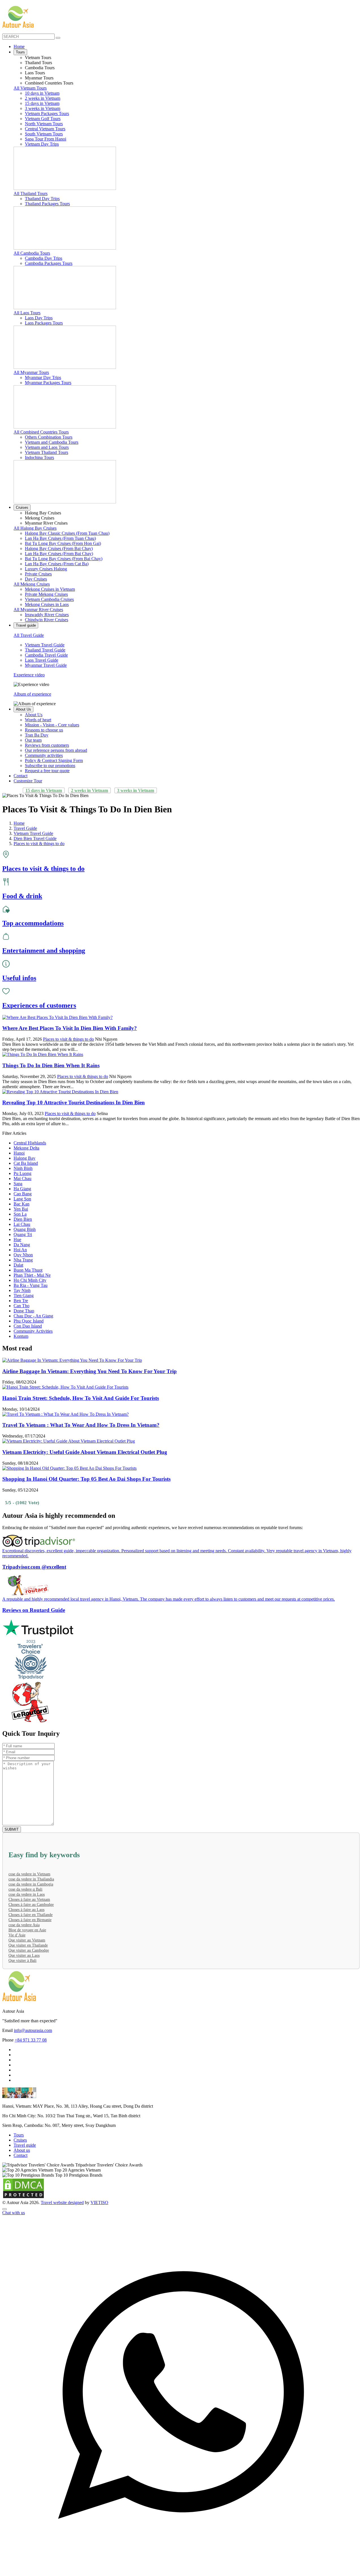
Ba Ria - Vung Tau (31, 1285)
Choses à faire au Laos (26, 1910)
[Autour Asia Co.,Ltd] (18, 17)
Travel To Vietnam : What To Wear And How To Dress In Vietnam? (81, 1425)
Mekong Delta (26, 1148)
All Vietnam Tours (30, 88)
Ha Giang (22, 1189)
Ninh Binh (23, 1168)
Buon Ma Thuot (28, 1270)
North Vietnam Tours (44, 124)
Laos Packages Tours (44, 323)
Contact (21, 776)
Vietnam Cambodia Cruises (49, 599)
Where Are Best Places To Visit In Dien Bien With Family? (70, 1028)
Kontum (21, 1336)
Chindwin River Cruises (47, 620)
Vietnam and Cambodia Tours (52, 442)
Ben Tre (21, 1301)
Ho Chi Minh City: (19, 2116)
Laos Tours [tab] (35, 73)
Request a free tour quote (47, 771)
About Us (23, 709)
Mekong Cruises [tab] (40, 518)
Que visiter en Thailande (28, 1945)
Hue (17, 1240)
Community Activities (33, 1331)
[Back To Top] (5, 2209)
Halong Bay (24, 1158)
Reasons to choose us (44, 730)
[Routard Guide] (181, 1702)
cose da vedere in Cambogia (31, 1884)
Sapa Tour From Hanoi (46, 139)
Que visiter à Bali (22, 1961)
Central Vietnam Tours (45, 129)
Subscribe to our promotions (50, 766)
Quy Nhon (23, 1255)
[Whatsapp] (181, 2571)
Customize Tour (28, 781)
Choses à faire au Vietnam (29, 1899)
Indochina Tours (39, 457)
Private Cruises (38, 574)
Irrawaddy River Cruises (47, 615)
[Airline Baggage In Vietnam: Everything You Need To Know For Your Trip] (72, 1360)
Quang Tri (23, 1234)
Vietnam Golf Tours (43, 119)
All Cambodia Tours (32, 253)
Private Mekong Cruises (46, 594)
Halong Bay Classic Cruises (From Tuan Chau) (67, 533)
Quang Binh (25, 1229)
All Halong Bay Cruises (35, 528)
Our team (33, 740)
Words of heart (38, 720)
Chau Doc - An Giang (33, 1316)
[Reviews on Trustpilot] (181, 1629)
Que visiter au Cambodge (29, 1950)
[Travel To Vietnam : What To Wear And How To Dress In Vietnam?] (65, 1414)
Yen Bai (21, 1209)
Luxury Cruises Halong (46, 569)
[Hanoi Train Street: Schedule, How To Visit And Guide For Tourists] (65, 1387)
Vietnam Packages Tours (47, 113)
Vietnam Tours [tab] (38, 58)
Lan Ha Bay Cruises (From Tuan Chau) (60, 538)
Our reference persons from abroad (56, 750)
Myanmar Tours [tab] (39, 78)
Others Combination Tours (49, 437)
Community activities (44, 755)
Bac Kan (21, 1204)
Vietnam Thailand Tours (47, 452)
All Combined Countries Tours (41, 432)
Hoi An (20, 1250)
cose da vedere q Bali (25, 1889)
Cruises (22, 507)
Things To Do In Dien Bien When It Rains (51, 1065)
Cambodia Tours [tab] (40, 68)
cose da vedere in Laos (27, 1894)
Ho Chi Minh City (30, 1280)
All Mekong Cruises (32, 584)
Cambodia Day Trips (44, 258)
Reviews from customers (47, 745)
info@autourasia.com (33, 2030)
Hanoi (19, 1153)
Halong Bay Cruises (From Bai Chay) (59, 548)
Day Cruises (36, 579)
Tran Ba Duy (37, 735)
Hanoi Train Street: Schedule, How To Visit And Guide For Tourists (81, 1398)
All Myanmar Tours (31, 372)
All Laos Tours (27, 313)
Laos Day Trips (39, 318)
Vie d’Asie (17, 1935)
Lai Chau (22, 1224)
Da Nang (22, 1245)
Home (19, 46)
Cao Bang (23, 1194)
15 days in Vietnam (42, 103)
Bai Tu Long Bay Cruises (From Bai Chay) (64, 559)
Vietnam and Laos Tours (47, 447)
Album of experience (32, 694)
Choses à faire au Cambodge (31, 1905)
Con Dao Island (28, 1326)
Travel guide (26, 625)
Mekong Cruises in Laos (47, 604)
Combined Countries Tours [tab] (49, 83)
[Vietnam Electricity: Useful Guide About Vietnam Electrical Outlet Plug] (69, 1441)
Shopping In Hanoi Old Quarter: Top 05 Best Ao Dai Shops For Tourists (86, 1479)
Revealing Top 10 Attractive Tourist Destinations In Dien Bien (74, 1102)
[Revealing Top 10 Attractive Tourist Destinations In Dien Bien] (60, 1092)
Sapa (18, 1184)
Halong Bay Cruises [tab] (43, 513)
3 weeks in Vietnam (43, 108)
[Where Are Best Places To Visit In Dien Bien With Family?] (57, 1017)
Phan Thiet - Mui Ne (32, 1275)
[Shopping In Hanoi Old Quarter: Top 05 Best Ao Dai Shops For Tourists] (69, 1468)
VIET (99, 2202)
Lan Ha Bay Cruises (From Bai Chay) (59, 554)
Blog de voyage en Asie (27, 1930)
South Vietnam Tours (44, 134)
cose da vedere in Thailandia (31, 1879)
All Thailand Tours (31, 193)
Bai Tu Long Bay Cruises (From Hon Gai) (63, 543)
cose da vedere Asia (24, 1925)
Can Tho (21, 1306)
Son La (20, 1214)
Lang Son (22, 1199)
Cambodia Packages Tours (49, 263)
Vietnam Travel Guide (45, 645)
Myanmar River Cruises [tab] (46, 523)
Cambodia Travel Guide (46, 655)
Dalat (18, 1265)
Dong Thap (24, 1311)
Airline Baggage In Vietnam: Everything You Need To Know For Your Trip (90, 1371)
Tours (20, 52)
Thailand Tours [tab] (38, 63)
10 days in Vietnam (42, 93)
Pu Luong (22, 1173)
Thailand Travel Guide (45, 650)
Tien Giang (24, 1295)
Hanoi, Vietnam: (17, 2106)
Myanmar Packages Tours (48, 383)
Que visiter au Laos (24, 1955)
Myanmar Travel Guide (46, 665)
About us (22, 2150)
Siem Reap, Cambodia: (23, 2125)
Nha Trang (23, 1260)
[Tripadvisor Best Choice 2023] (181, 1660)
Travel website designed (62, 2202)
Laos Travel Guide (42, 660)
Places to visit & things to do (68, 1039)
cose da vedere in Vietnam (29, 1874)
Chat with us (14, 2213)
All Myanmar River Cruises (38, 610)
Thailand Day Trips (42, 199)
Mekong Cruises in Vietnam (50, 589)
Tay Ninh (22, 1290)
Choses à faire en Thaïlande (31, 1915)
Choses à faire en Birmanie (30, 1920)
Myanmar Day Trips (43, 377)
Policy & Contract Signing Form (54, 760)
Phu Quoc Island (29, 1321)
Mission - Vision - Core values (52, 725)
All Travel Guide (29, 635)
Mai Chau (22, 1178)
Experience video (29, 675)
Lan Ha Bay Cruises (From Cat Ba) (57, 564)
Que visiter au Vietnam (27, 1940)
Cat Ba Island (26, 1163)
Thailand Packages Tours (47, 204)
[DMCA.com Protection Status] (23, 2197)
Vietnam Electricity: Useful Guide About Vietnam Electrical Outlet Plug (85, 1452)
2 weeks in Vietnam (43, 98)
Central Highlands (30, 1143)
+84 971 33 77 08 (31, 2040)
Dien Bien (23, 1219)
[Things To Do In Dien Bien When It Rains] (43, 1054)
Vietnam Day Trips (42, 144)
